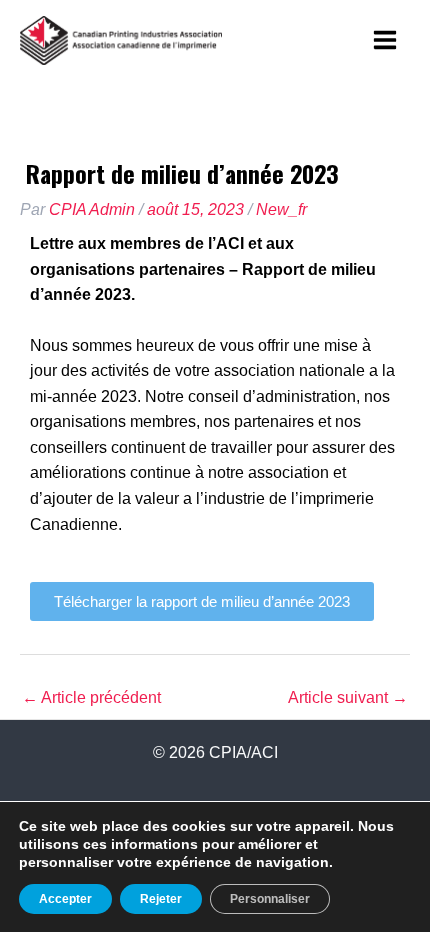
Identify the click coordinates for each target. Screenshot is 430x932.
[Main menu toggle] (385, 39)
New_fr (281, 209)
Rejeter (161, 899)
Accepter (65, 899)
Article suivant (348, 697)
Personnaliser (270, 899)
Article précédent (91, 697)
